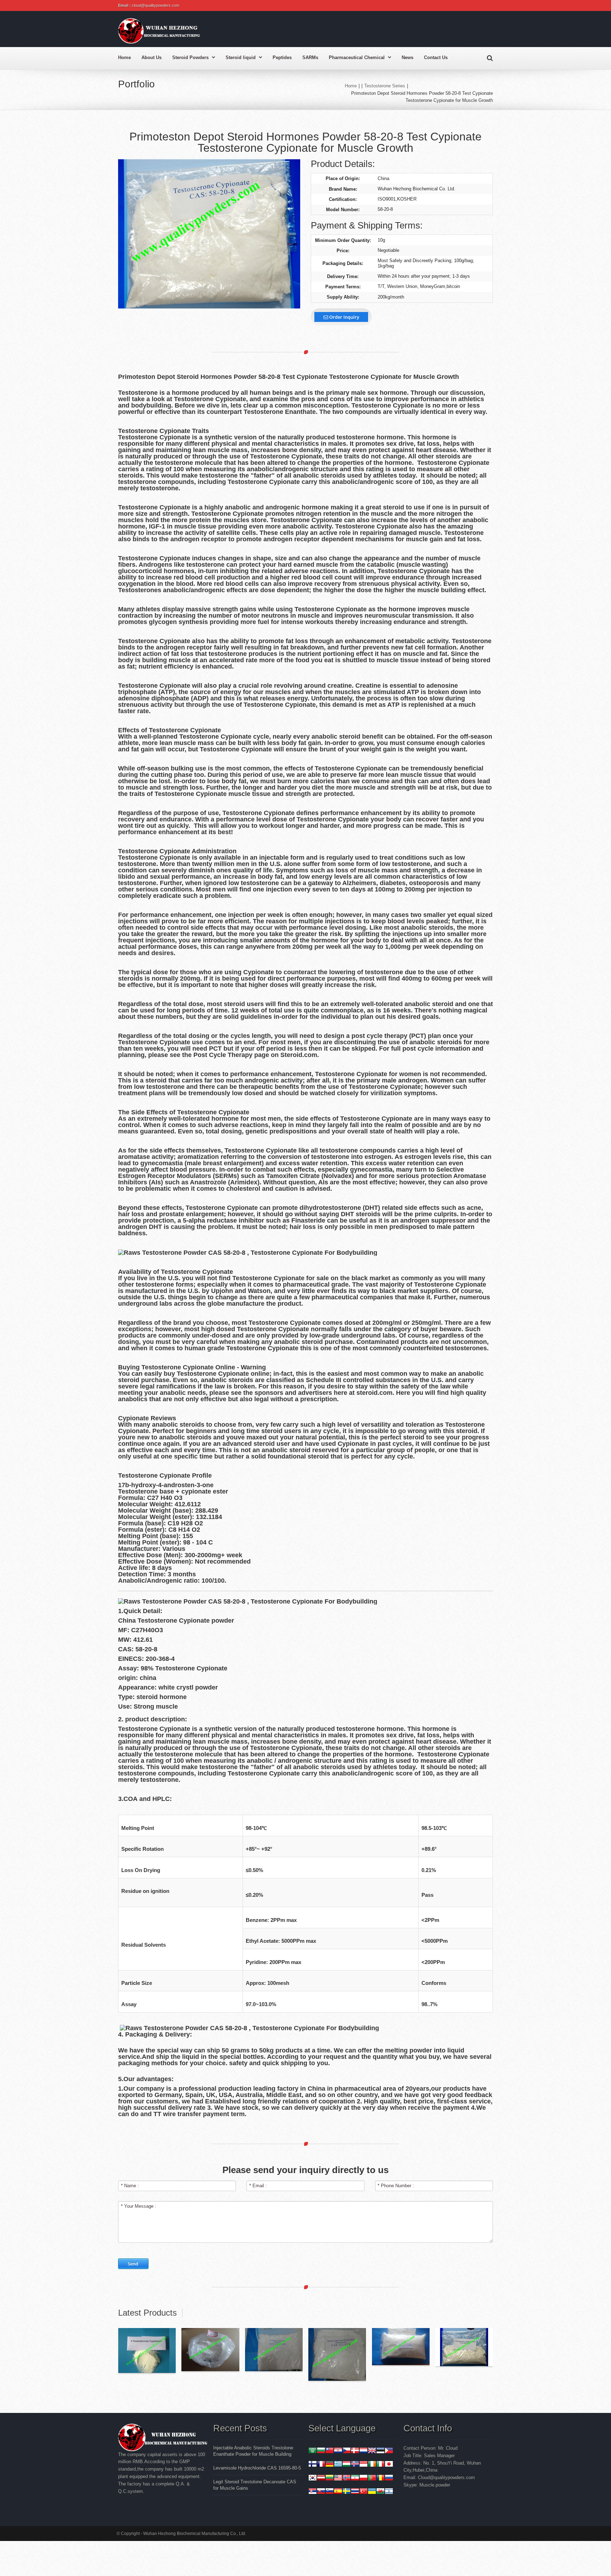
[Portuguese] (372, 2479)
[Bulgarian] (321, 2451)
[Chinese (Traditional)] (330, 2451)
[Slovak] (321, 2492)
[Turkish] (363, 2492)
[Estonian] (380, 2451)
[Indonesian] (363, 2465)
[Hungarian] (347, 2465)
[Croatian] (338, 2451)
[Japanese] (389, 2465)
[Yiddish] (389, 2492)
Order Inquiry (344, 317)
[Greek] (338, 2465)
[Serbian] (313, 2492)
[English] (372, 2451)
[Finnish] (313, 2465)
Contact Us (436, 57)
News (408, 57)
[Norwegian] (347, 2479)
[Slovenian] (330, 2492)
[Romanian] (380, 2479)
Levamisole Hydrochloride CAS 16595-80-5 (257, 2468)
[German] (330, 2465)
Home (124, 57)
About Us (152, 57)
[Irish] (372, 2465)
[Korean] (313, 2479)
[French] (321, 2465)
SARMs (310, 57)
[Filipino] (389, 2451)
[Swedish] (347, 2492)
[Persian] (355, 2479)
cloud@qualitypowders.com (156, 5)
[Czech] (347, 2451)
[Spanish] (338, 2492)
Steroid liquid (241, 57)
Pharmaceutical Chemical (357, 57)
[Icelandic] (355, 2465)
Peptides (282, 57)
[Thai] (355, 2492)
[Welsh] (380, 2492)
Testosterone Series (385, 86)
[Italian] (380, 2465)
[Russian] (389, 2479)
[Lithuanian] (330, 2479)
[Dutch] (363, 2451)
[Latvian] (321, 2479)
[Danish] (355, 2451)
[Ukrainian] (372, 2492)
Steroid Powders (190, 57)
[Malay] (338, 2479)
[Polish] (363, 2479)
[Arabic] (313, 2451)
